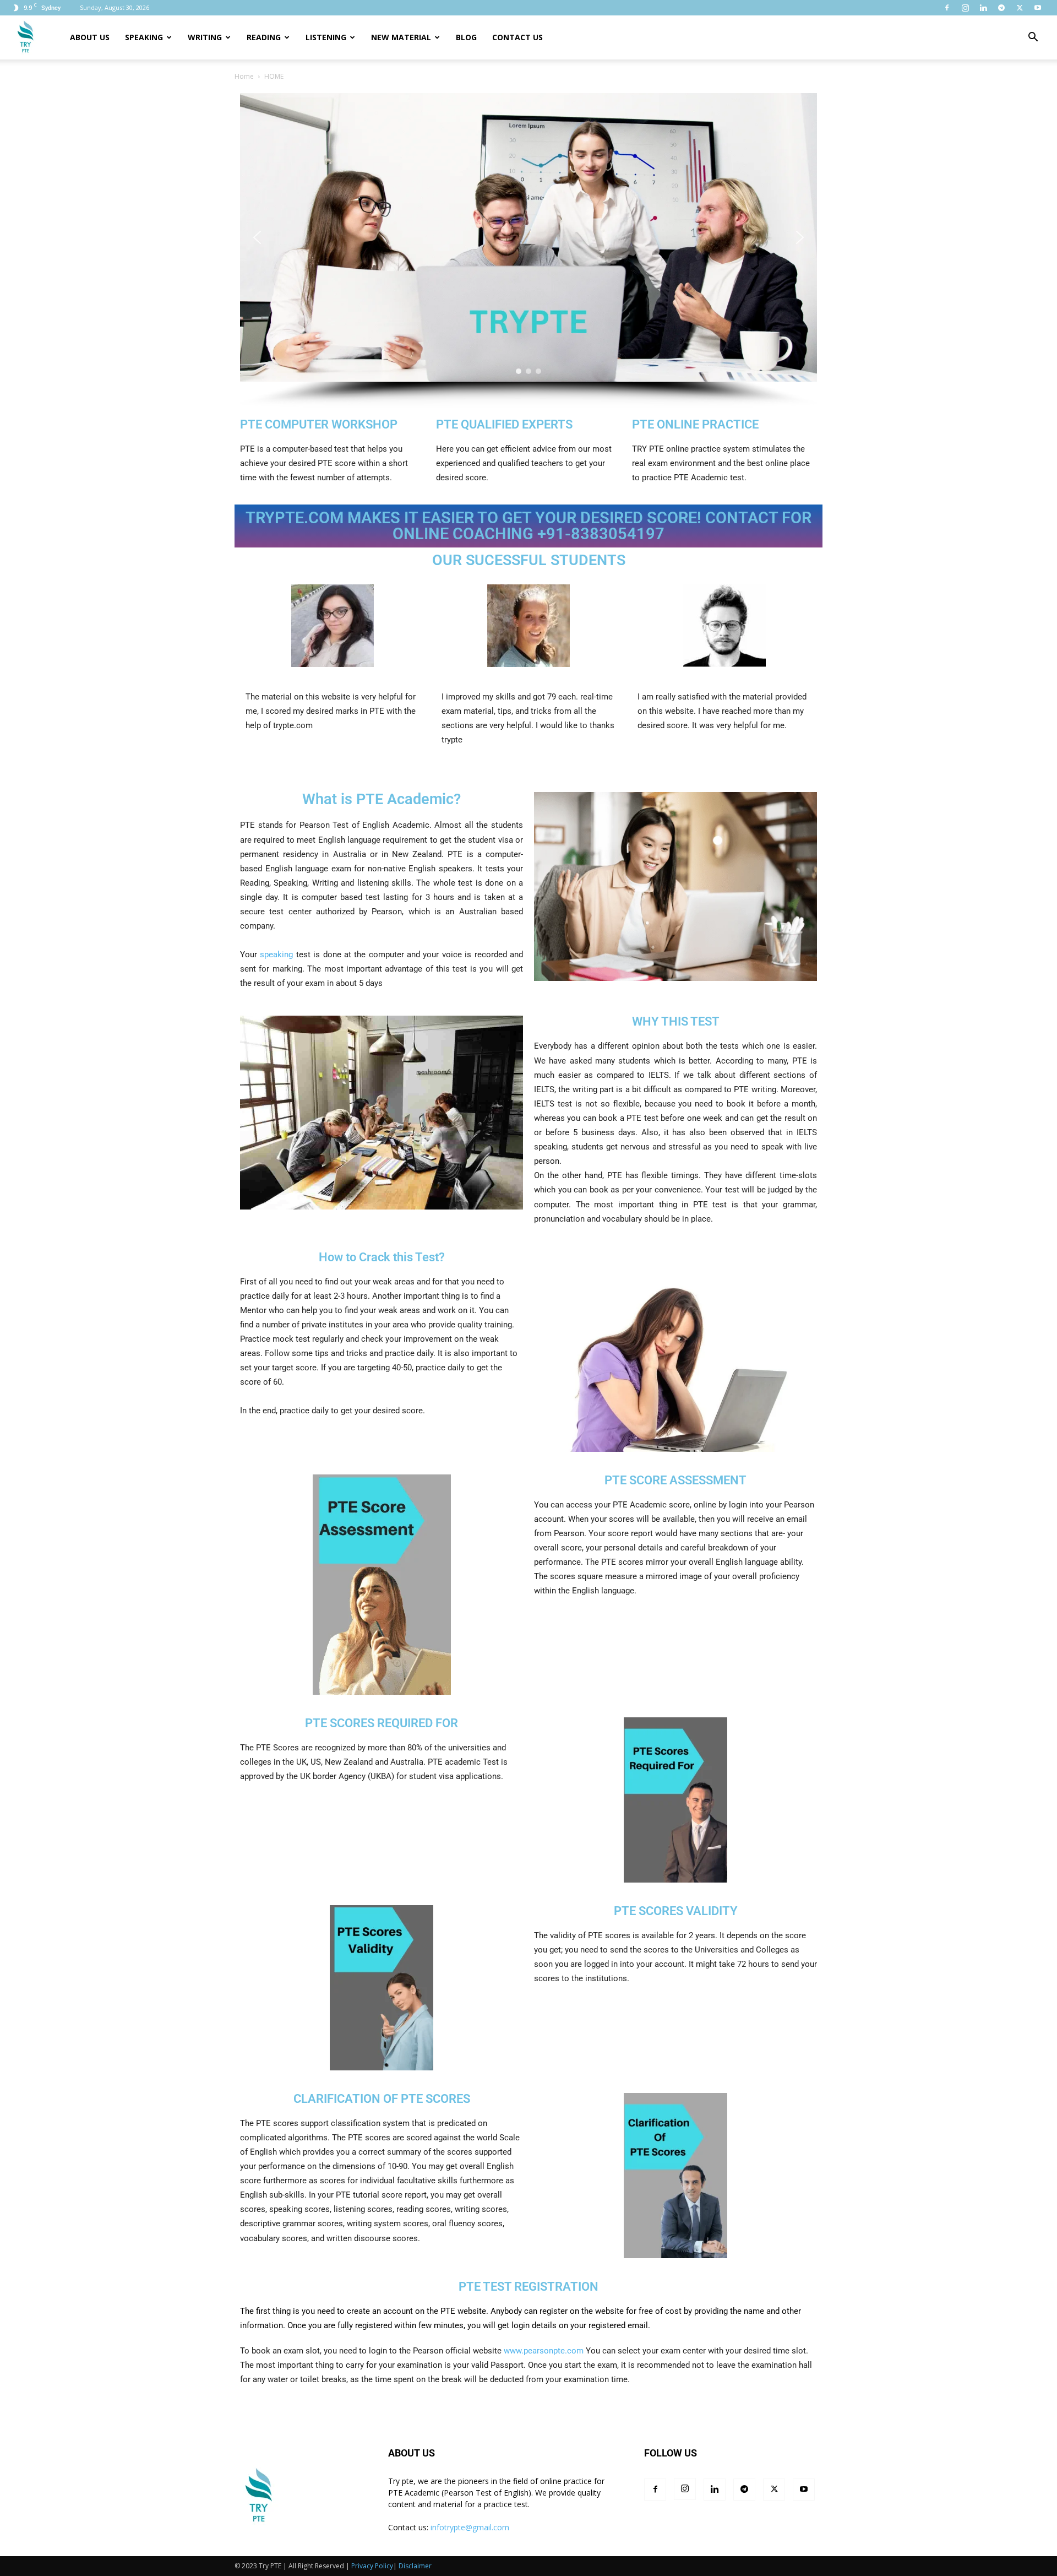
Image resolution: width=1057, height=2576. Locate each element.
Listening (326, 37)
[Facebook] (947, 8)
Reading (264, 37)
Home (244, 76)
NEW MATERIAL (401, 37)
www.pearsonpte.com (545, 2351)
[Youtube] (1038, 8)
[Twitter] (1020, 8)
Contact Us (517, 37)
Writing (205, 37)
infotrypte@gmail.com (470, 2527)
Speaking (144, 37)
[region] (528, 250)
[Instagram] (965, 8)
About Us (90, 37)
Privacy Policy (372, 2566)
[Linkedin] (983, 8)
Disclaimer (415, 2566)
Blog (466, 37)
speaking (276, 955)
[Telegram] (1001, 8)
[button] (1033, 38)
